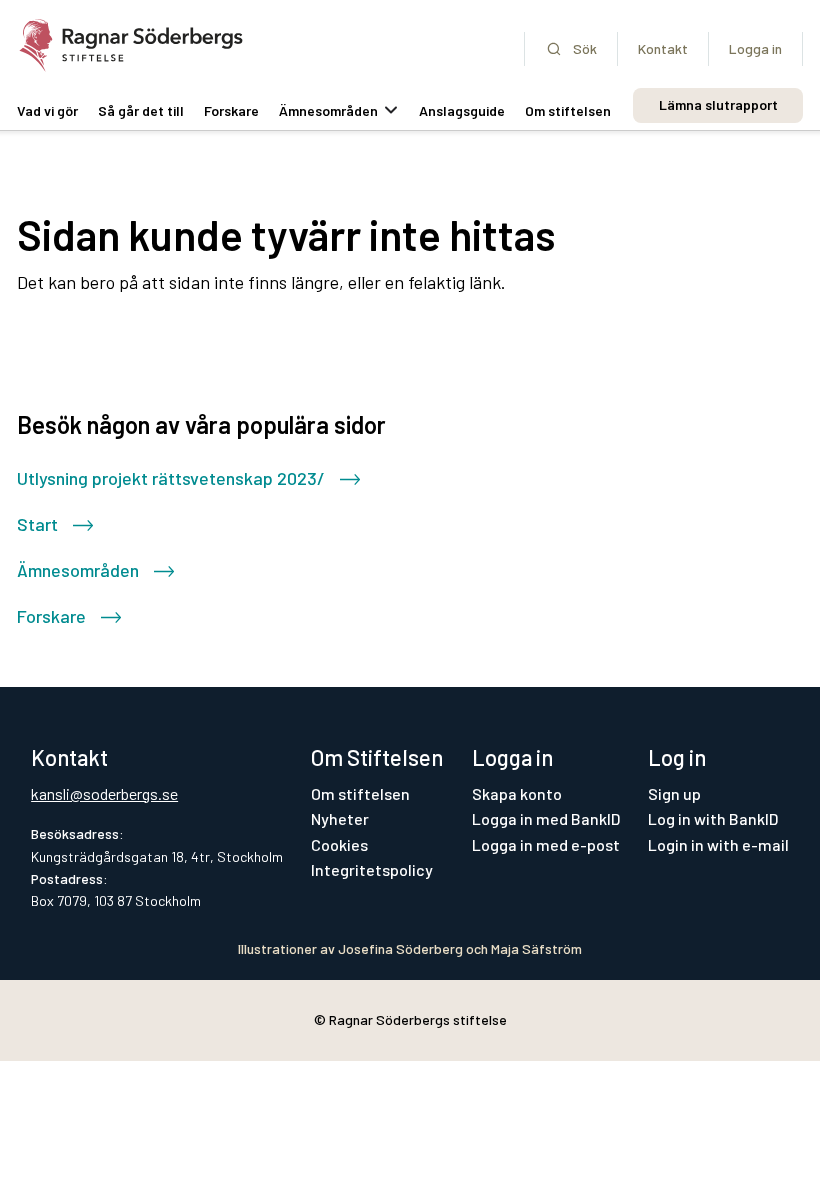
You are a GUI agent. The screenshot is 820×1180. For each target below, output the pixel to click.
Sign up (674, 793)
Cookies (339, 844)
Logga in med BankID (546, 818)
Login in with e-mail (718, 844)
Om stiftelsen (360, 793)
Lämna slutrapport (718, 104)
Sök (585, 48)
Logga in (755, 48)
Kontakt (663, 48)
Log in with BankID (713, 818)
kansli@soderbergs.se (104, 793)
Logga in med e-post (546, 844)
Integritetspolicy (372, 869)
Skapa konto (517, 793)
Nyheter (340, 818)
